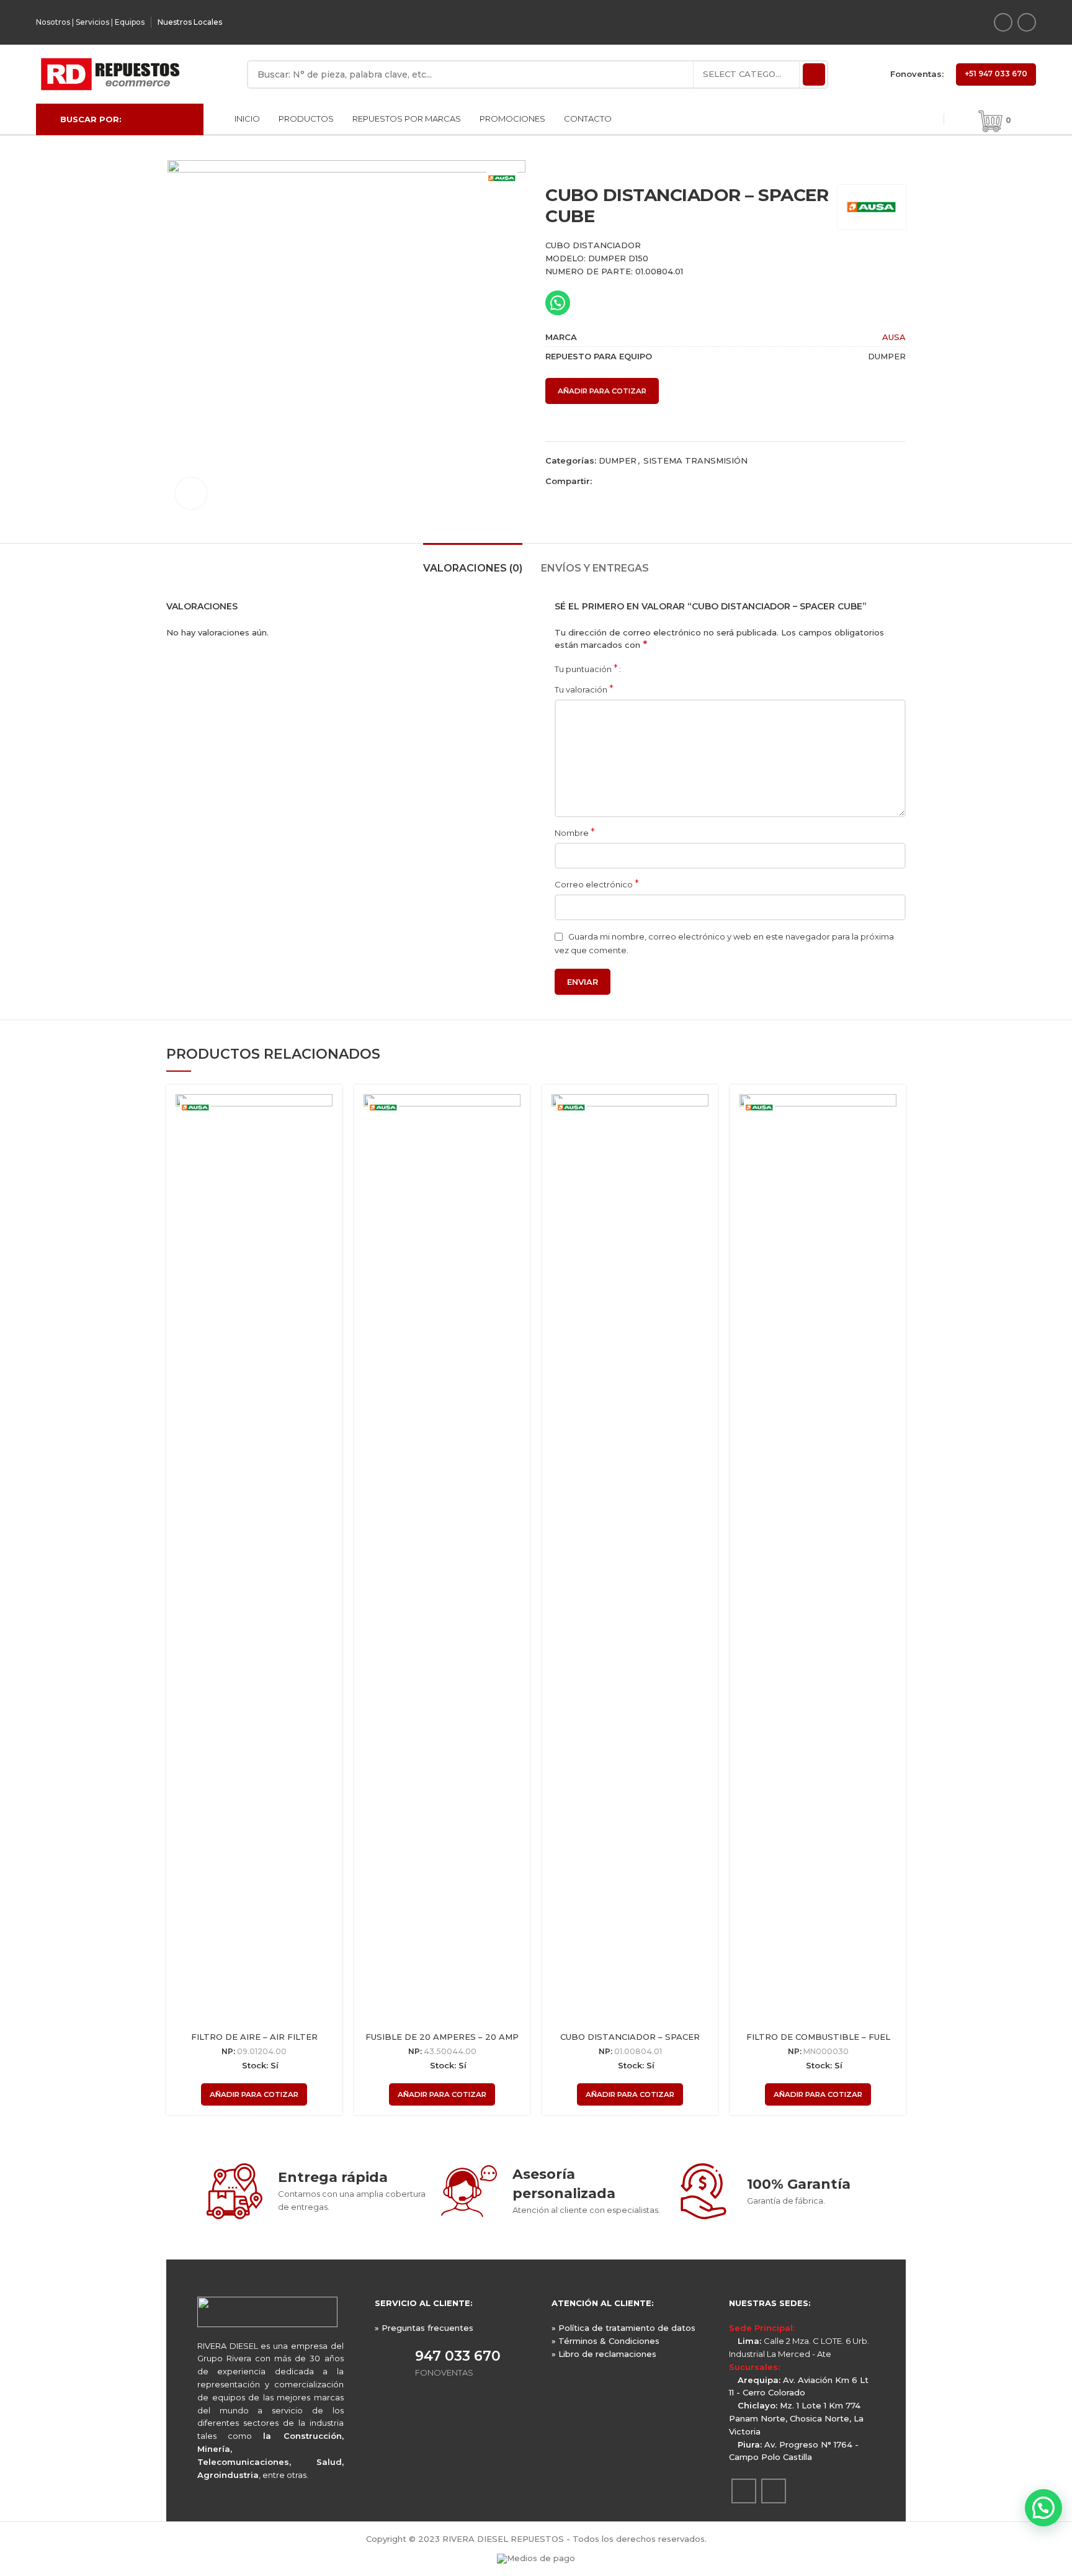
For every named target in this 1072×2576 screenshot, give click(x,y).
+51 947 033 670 (996, 74)
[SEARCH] (814, 74)
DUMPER (618, 460)
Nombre (575, 832)
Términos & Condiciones (609, 2341)
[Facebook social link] (1003, 22)
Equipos (130, 22)
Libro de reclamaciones (607, 2354)
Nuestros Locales (190, 22)
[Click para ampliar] (191, 493)
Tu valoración (584, 689)
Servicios (92, 22)
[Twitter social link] (616, 481)
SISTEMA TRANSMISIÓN (695, 460)
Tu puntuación (586, 669)
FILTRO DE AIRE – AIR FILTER (254, 2037)
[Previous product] (875, 166)
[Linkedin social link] (1027, 22)
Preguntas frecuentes (427, 2328)
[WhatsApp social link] (645, 481)
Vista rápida (323, 1114)
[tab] (473, 562)
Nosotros (53, 22)
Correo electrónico (597, 884)
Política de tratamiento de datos (627, 2328)
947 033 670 (458, 2356)
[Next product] (900, 166)
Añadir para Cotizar (602, 391)
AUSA (894, 337)
